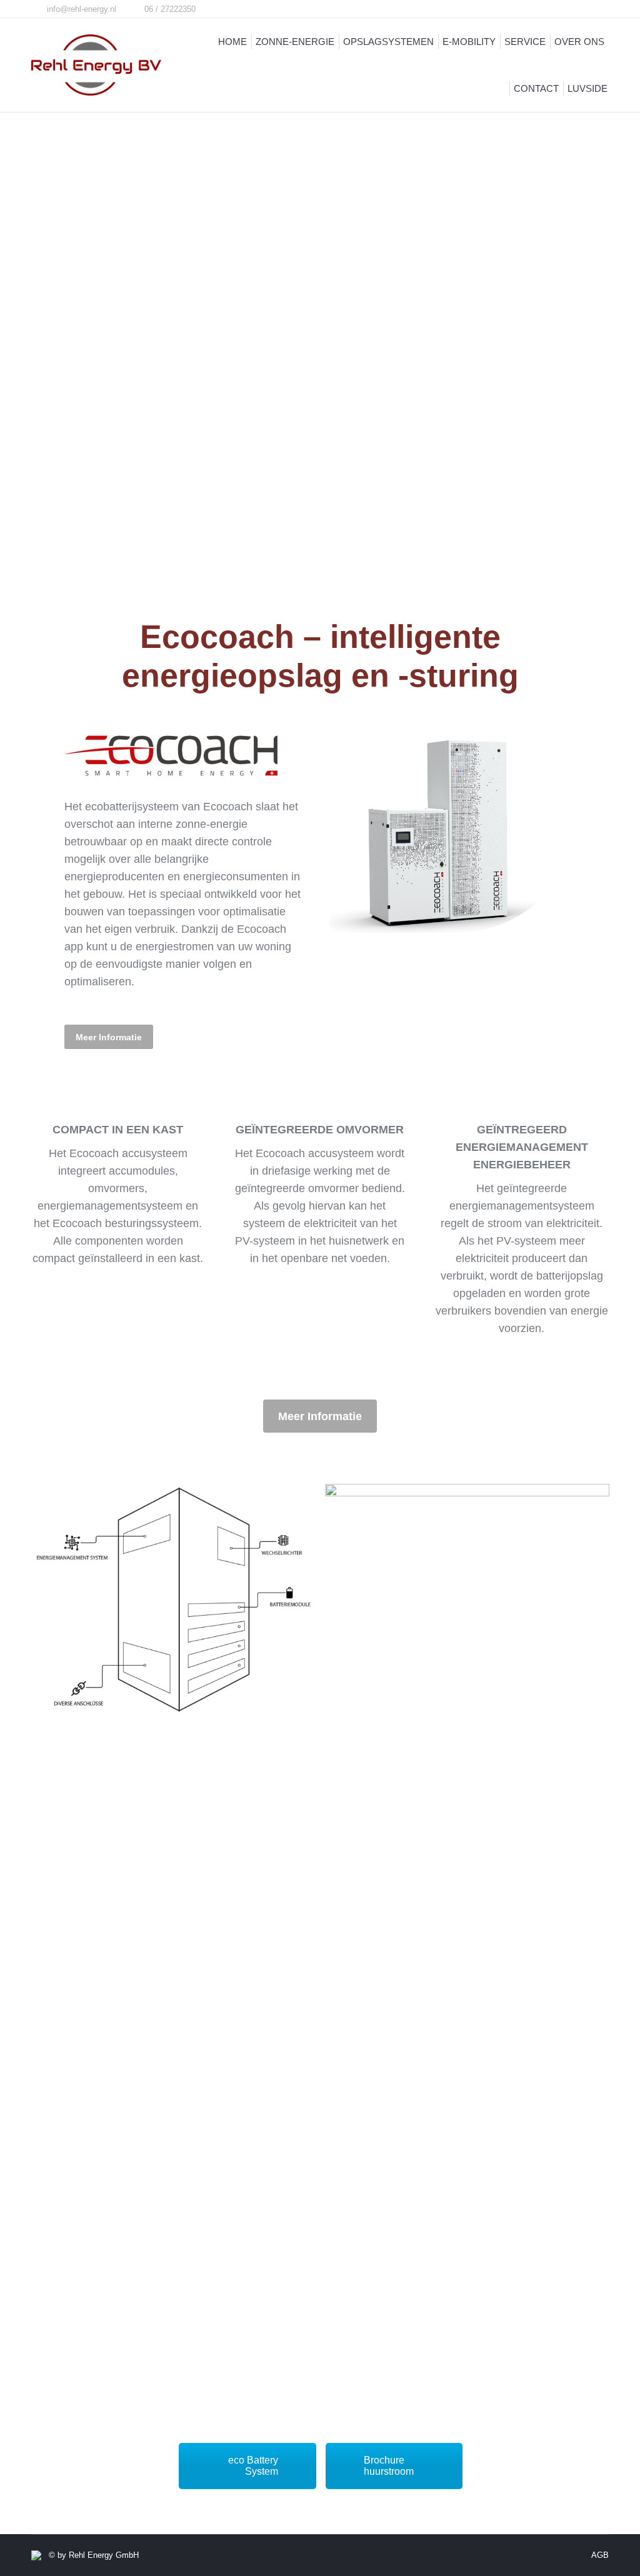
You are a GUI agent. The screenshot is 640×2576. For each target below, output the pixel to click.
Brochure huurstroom (389, 2466)
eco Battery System (253, 2466)
